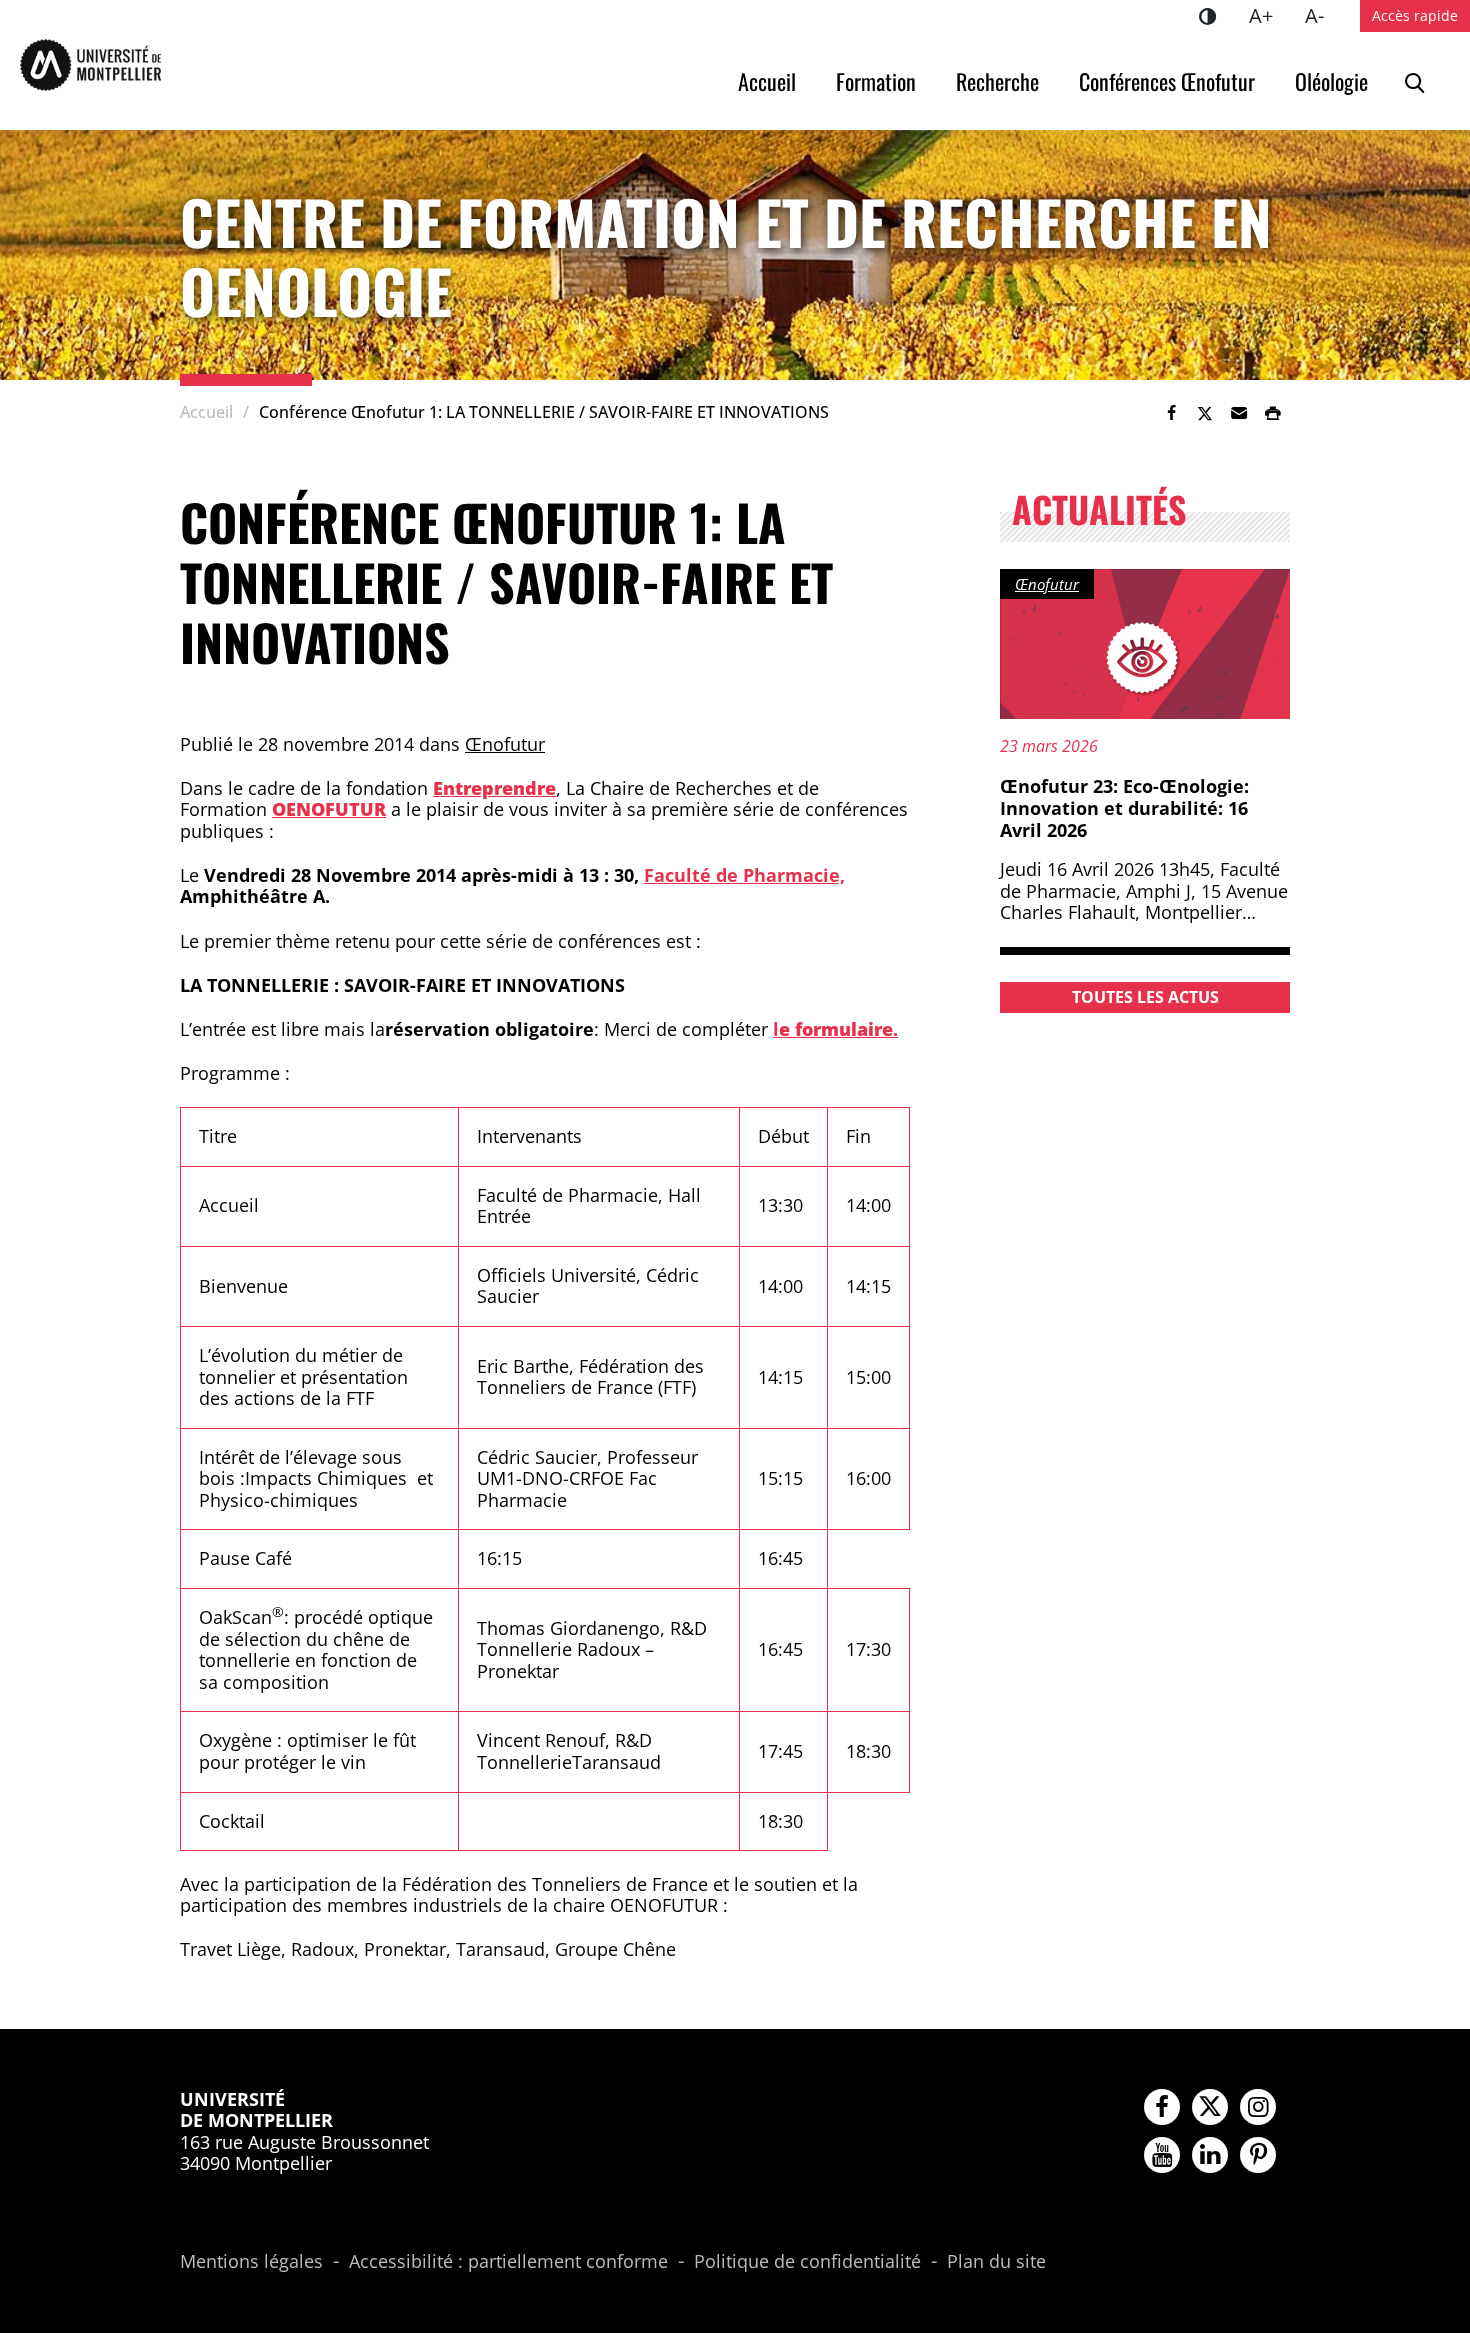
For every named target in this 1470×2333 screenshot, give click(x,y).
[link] (1171, 413)
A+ (1269, 15)
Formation (876, 81)
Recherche (997, 81)
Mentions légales (251, 2262)
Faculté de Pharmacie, (744, 875)
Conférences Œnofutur (1167, 81)
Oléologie (1331, 81)
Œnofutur (505, 744)
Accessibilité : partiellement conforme (508, 2262)
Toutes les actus (1145, 997)
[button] (1239, 413)
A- (1322, 15)
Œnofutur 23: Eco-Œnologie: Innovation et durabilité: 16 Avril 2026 (1124, 807)
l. (835, 1029)
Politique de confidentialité (807, 2262)
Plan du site (996, 2262)
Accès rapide (1415, 15)
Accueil (767, 81)
